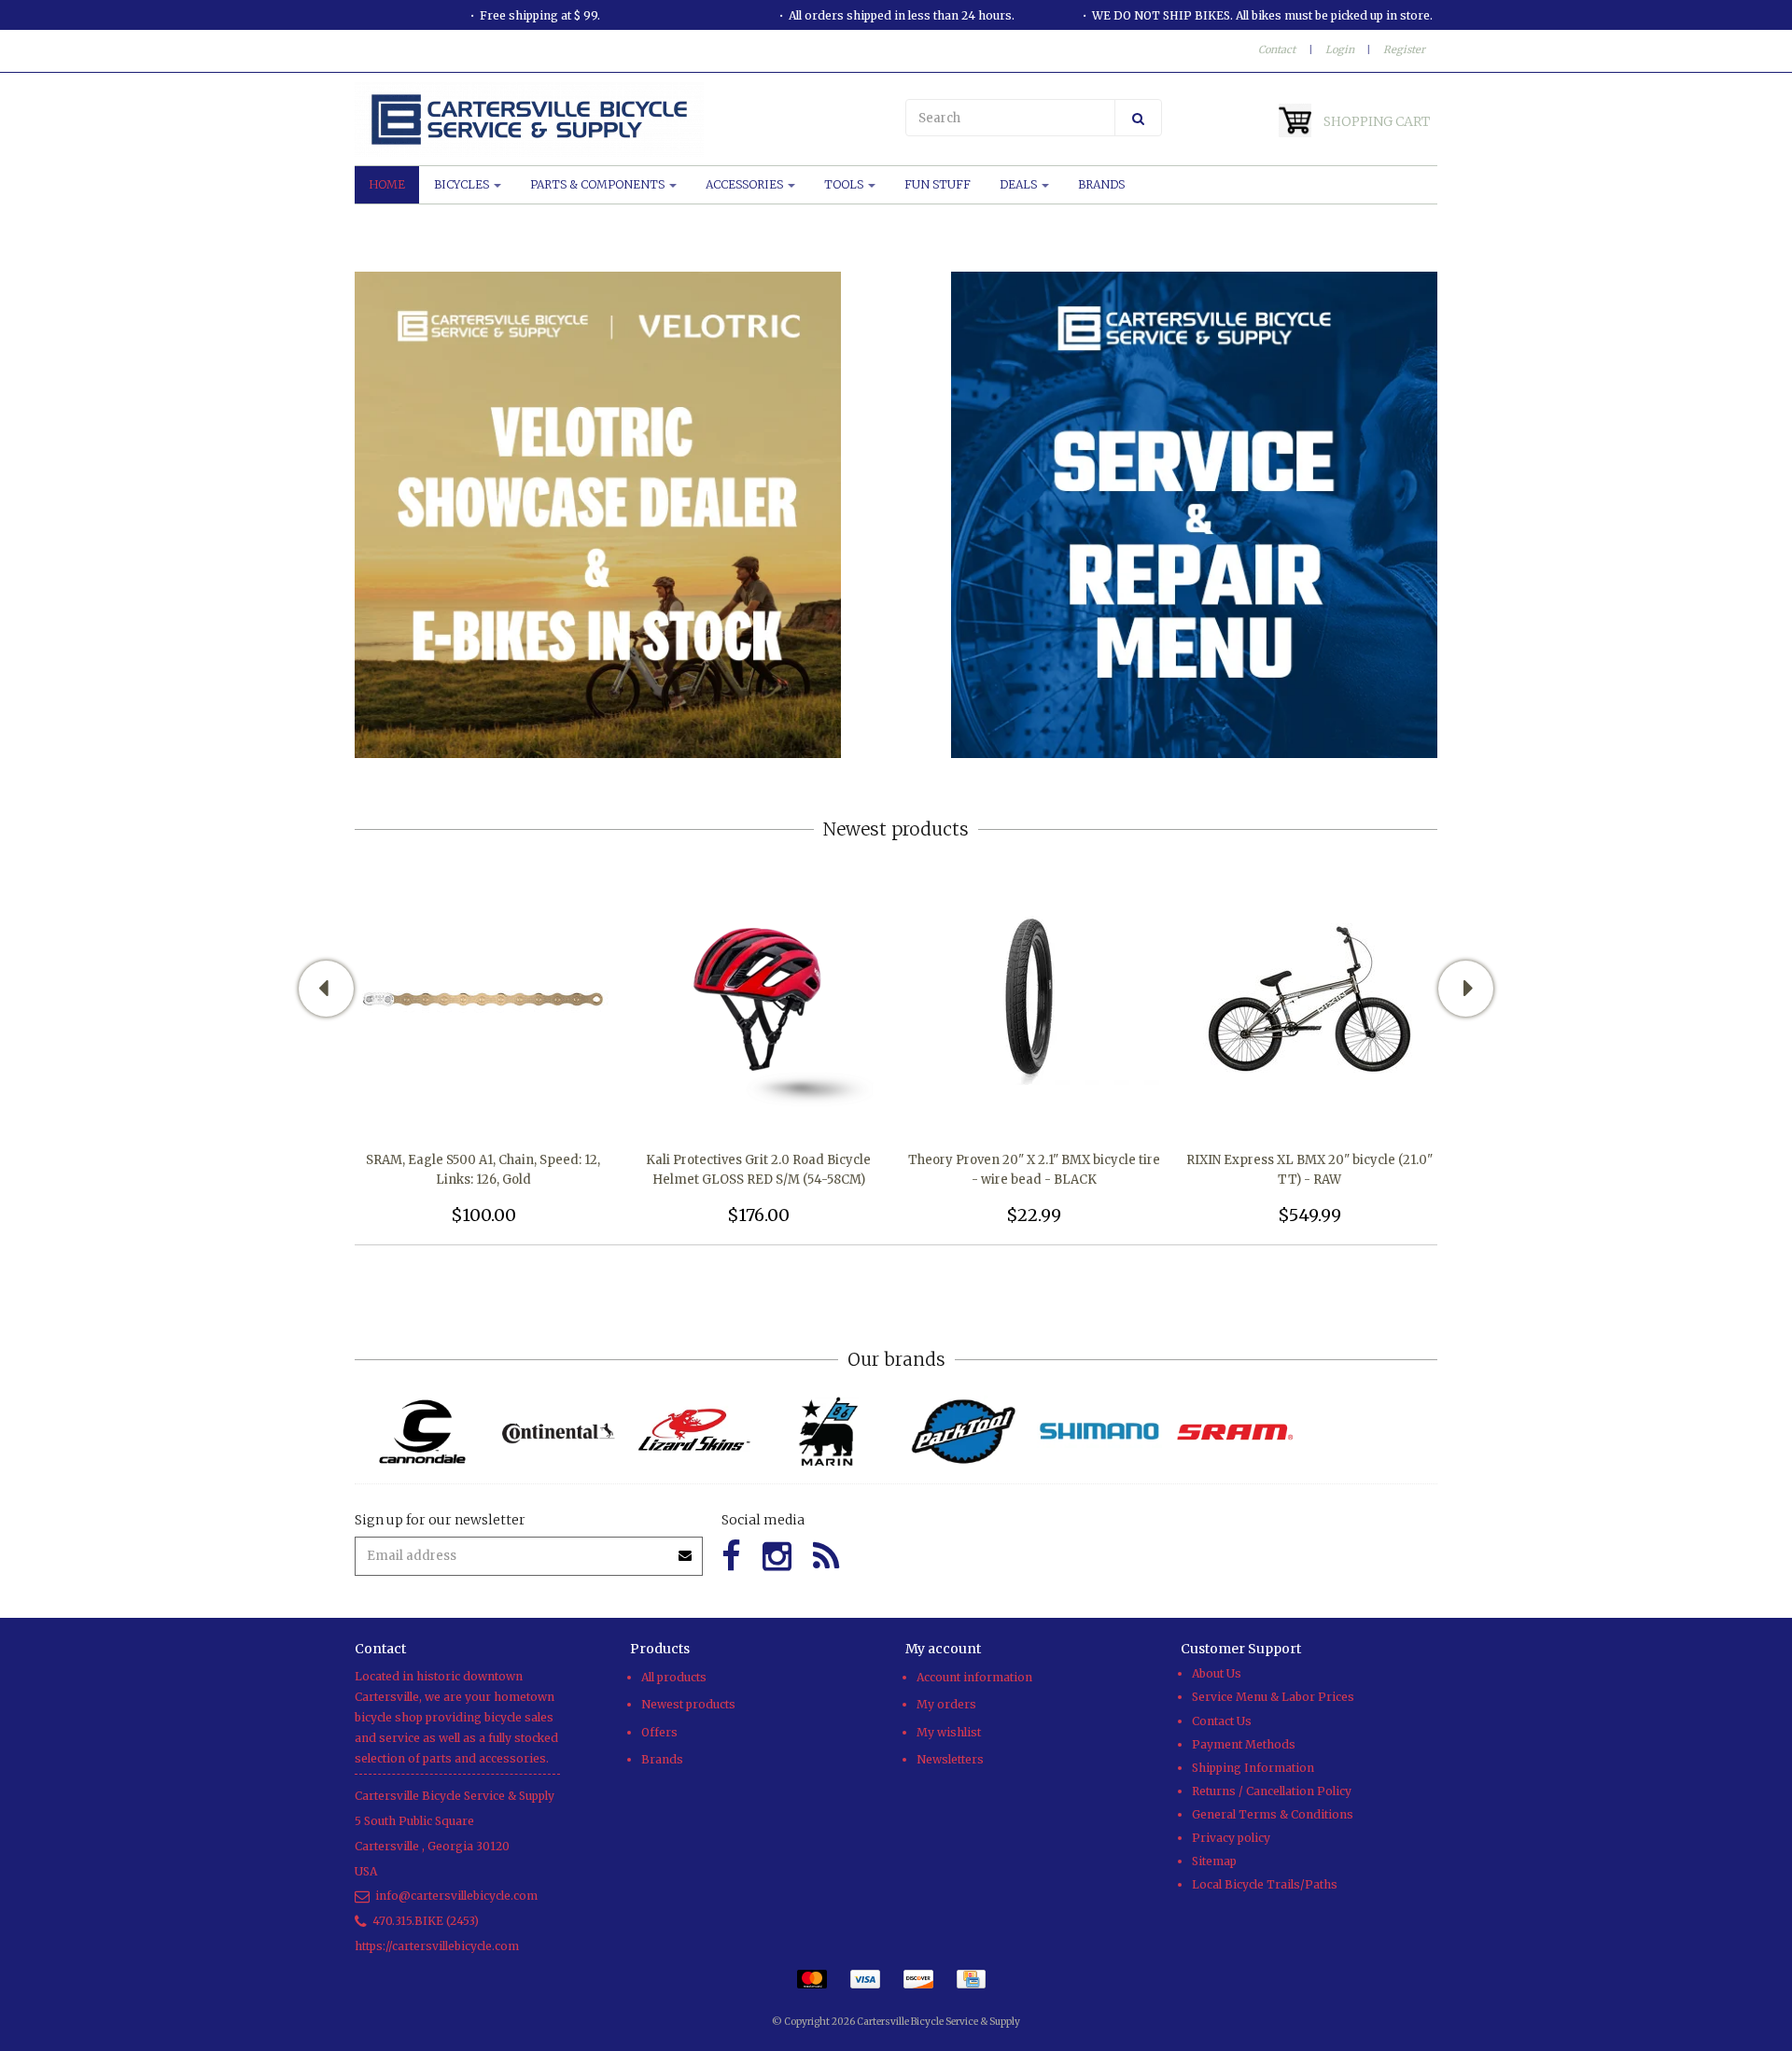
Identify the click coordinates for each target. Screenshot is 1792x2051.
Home (387, 184)
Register (1404, 49)
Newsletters (950, 1759)
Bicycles (463, 184)
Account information (974, 1677)
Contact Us (1222, 1721)
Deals (1020, 184)
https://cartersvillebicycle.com (437, 1946)
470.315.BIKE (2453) (426, 1921)
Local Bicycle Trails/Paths (1265, 1884)
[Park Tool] (964, 1432)
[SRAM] (1234, 1432)
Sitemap (1214, 1861)
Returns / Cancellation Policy (1272, 1791)
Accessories (746, 184)
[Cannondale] (422, 1432)
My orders (946, 1704)
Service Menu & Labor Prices (1273, 1697)
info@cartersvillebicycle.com (456, 1896)
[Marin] (828, 1432)
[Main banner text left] (598, 514)
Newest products (688, 1704)
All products (674, 1677)
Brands (1101, 184)
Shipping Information (1253, 1768)
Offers (659, 1732)
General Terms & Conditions (1273, 1814)
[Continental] (558, 1432)
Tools (845, 184)
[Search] (1138, 118)
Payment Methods (1244, 1744)
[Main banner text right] (1194, 514)
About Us (1217, 1673)
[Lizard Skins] (693, 1431)
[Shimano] (1099, 1432)
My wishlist (949, 1732)
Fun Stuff (938, 184)
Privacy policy (1231, 1838)
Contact (1277, 49)
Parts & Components (599, 184)
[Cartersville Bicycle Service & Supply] (621, 119)
